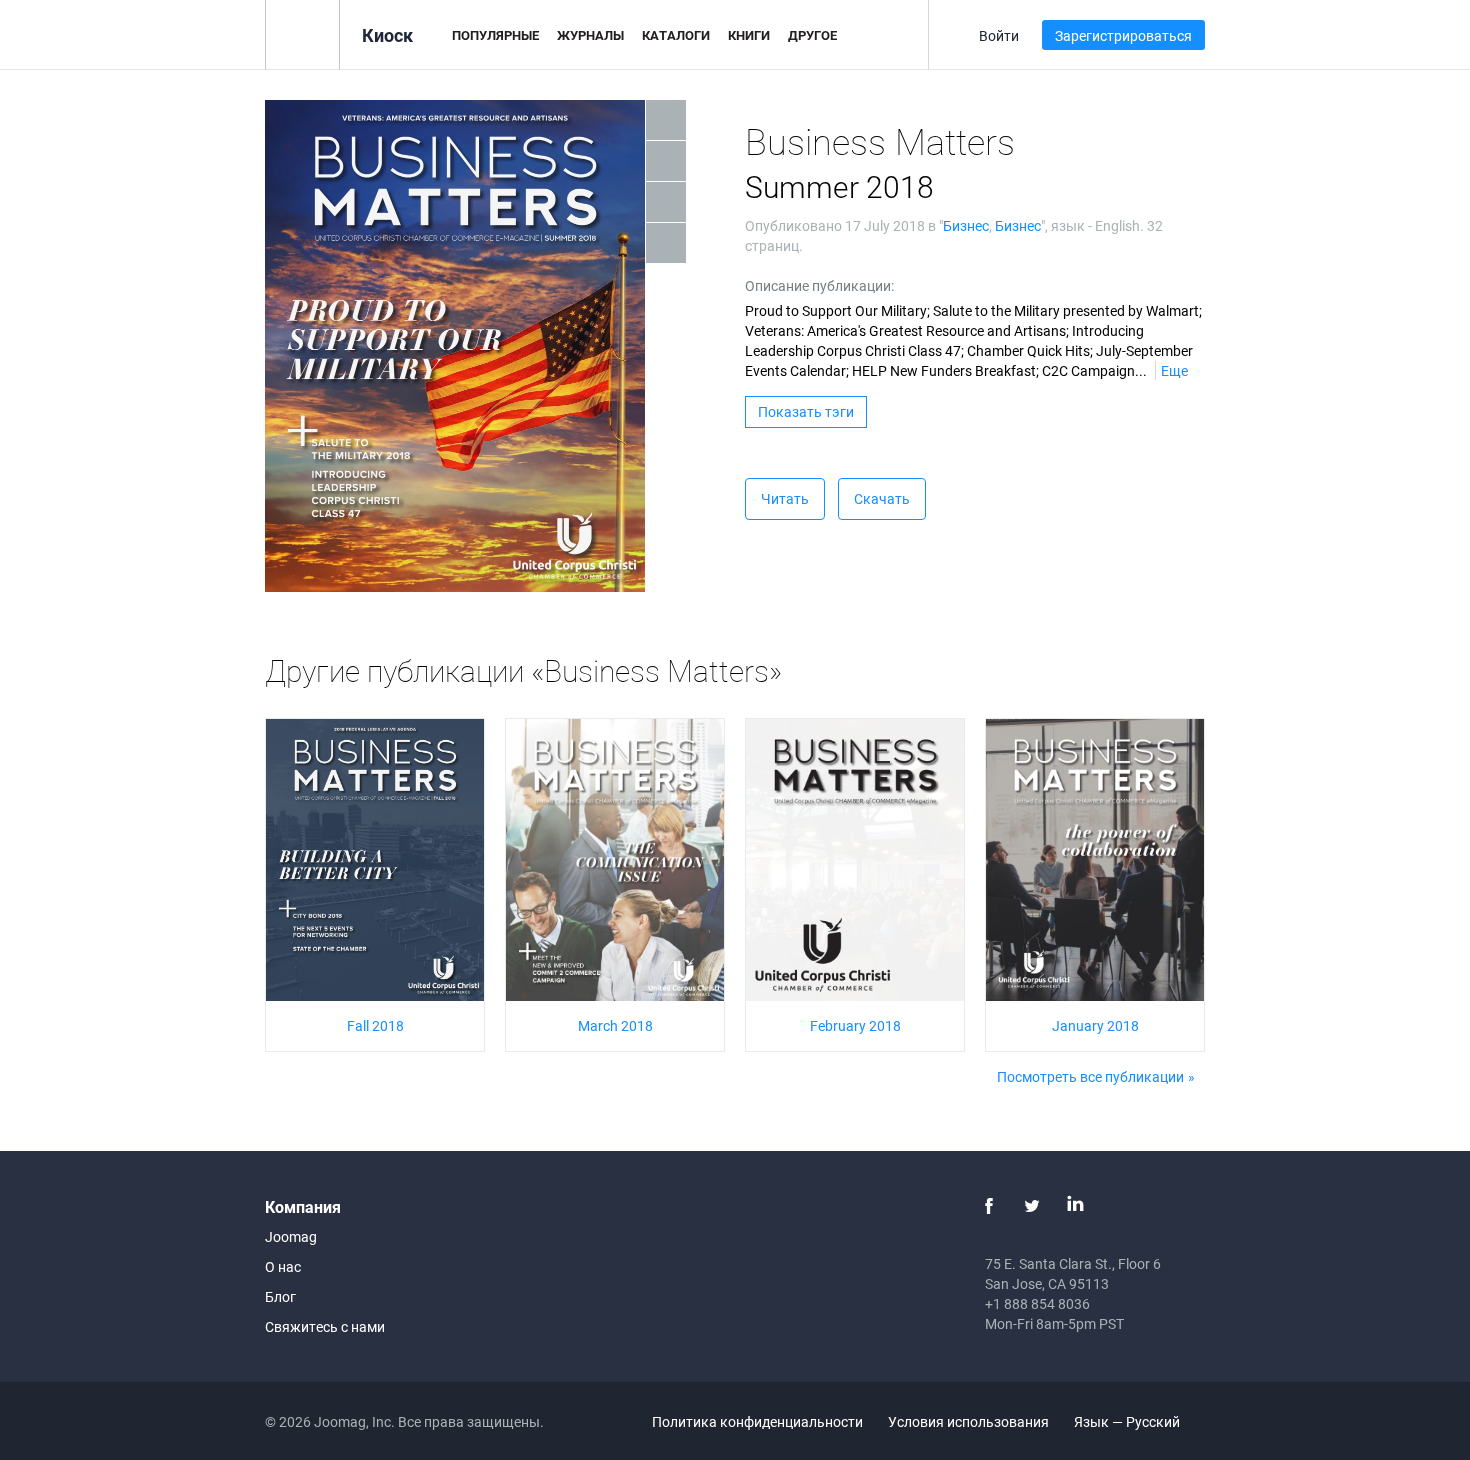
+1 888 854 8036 (1037, 1303)
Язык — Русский (1128, 1421)
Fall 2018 (375, 1025)
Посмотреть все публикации (1090, 1076)
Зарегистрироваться (1123, 35)
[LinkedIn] (1075, 1206)
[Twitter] (1032, 1206)
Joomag (291, 1236)
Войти (999, 35)
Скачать (882, 498)
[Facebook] (989, 1206)
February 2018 (855, 1025)
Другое (812, 35)
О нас (283, 1266)
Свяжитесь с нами (325, 1326)
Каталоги (676, 35)
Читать (785, 498)
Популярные (495, 35)
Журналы (590, 35)
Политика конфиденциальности (757, 1421)
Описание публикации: (819, 285)
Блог (280, 1296)
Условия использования (968, 1421)
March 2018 (615, 1025)
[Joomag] (302, 33)
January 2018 (1095, 1025)
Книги (749, 35)
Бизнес (966, 225)
